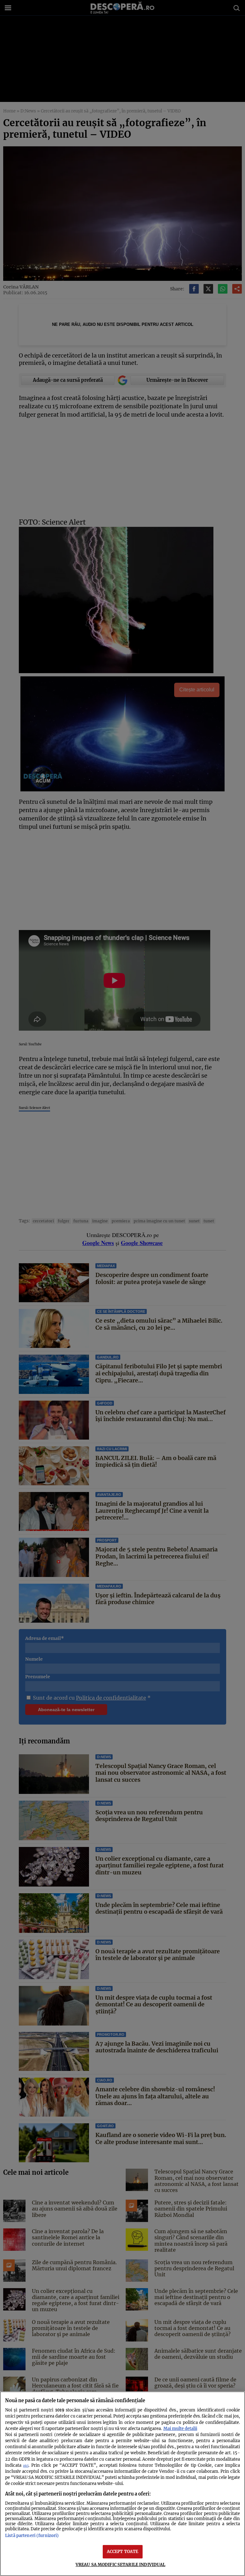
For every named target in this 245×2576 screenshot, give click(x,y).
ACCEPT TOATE (123, 2551)
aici (26, 2466)
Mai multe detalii (180, 2428)
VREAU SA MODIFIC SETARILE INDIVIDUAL (121, 2564)
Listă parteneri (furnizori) (32, 2535)
